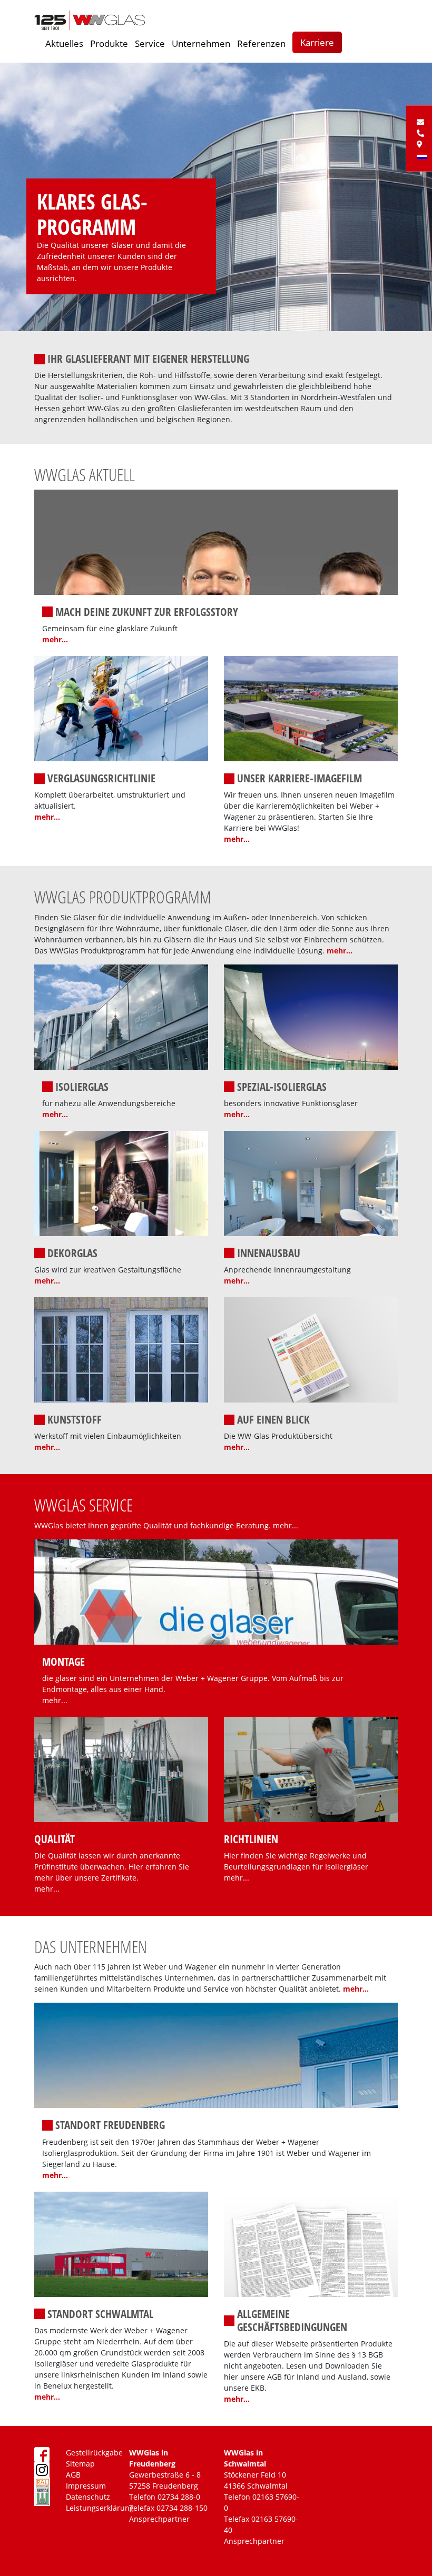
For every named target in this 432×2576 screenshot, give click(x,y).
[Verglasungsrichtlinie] (121, 708)
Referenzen (261, 43)
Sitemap (80, 2464)
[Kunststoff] (121, 1349)
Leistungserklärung (100, 2508)
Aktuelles (64, 43)
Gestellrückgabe (94, 2453)
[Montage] (216, 1591)
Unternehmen (201, 43)
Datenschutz (88, 2497)
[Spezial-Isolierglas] (311, 1016)
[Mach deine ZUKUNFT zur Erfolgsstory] (216, 541)
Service (150, 43)
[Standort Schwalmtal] (121, 2243)
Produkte (109, 43)
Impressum (86, 2486)
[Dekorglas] (121, 1183)
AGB (73, 2475)
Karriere (317, 42)
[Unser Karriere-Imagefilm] (311, 708)
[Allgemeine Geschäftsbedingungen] (311, 2243)
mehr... (55, 639)
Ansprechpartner (159, 2519)
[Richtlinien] (311, 1768)
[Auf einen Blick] (311, 1349)
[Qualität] (121, 1768)
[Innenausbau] (311, 1183)
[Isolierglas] (121, 1016)
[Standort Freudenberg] (216, 2055)
